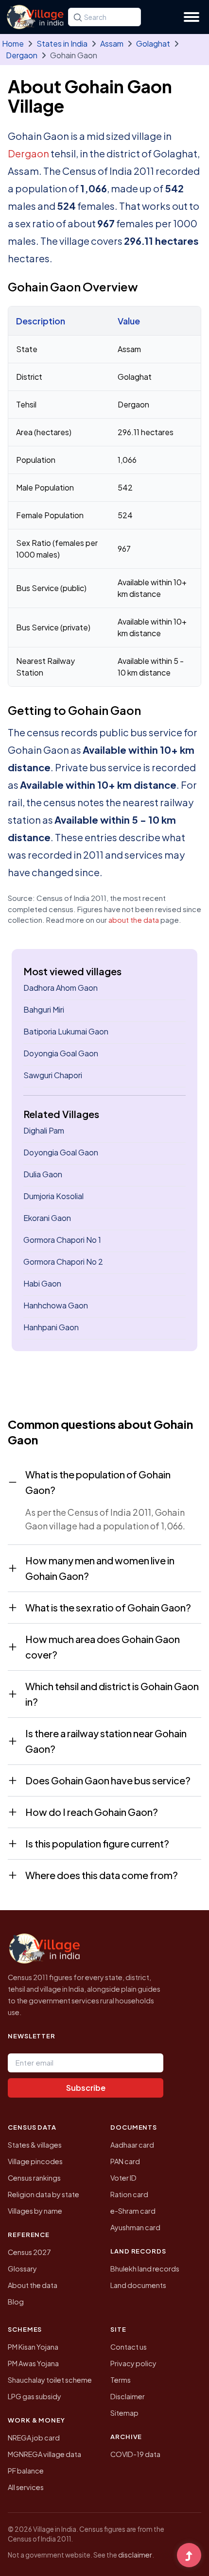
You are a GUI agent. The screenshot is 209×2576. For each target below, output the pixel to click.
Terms (121, 2380)
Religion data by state (44, 2194)
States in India (62, 43)
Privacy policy (133, 2363)
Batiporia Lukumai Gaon (66, 1031)
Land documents (138, 2285)
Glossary (22, 2269)
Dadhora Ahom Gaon (61, 988)
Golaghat (153, 43)
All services (26, 2487)
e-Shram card (133, 2211)
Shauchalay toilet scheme (50, 2380)
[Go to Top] (189, 2556)
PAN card (125, 2161)
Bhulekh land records (145, 2269)
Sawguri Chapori (53, 1075)
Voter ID (123, 2178)
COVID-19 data (135, 2454)
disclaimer (135, 2555)
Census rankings (34, 2178)
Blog (16, 2302)
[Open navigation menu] (192, 17)
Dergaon (22, 55)
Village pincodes (35, 2161)
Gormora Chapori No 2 (63, 1262)
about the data (134, 920)
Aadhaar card (132, 2145)
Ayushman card (135, 2227)
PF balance (26, 2471)
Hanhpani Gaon (51, 1327)
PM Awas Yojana (33, 2363)
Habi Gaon (42, 1283)
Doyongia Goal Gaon (61, 1053)
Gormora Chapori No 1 (62, 1240)
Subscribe (86, 2088)
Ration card (129, 2194)
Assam (112, 43)
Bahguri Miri (44, 1009)
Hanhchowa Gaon (56, 1305)
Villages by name (35, 2211)
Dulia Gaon (43, 1174)
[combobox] (104, 17)
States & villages (35, 2145)
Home (13, 43)
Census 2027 (29, 2252)
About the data (33, 2285)
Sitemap (124, 2413)
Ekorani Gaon (47, 1218)
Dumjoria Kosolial (53, 1196)
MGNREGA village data (44, 2454)
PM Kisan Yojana (33, 2347)
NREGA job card (34, 2438)
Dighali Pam (44, 1130)
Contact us (129, 2347)
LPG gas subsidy (35, 2396)
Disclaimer (128, 2396)
